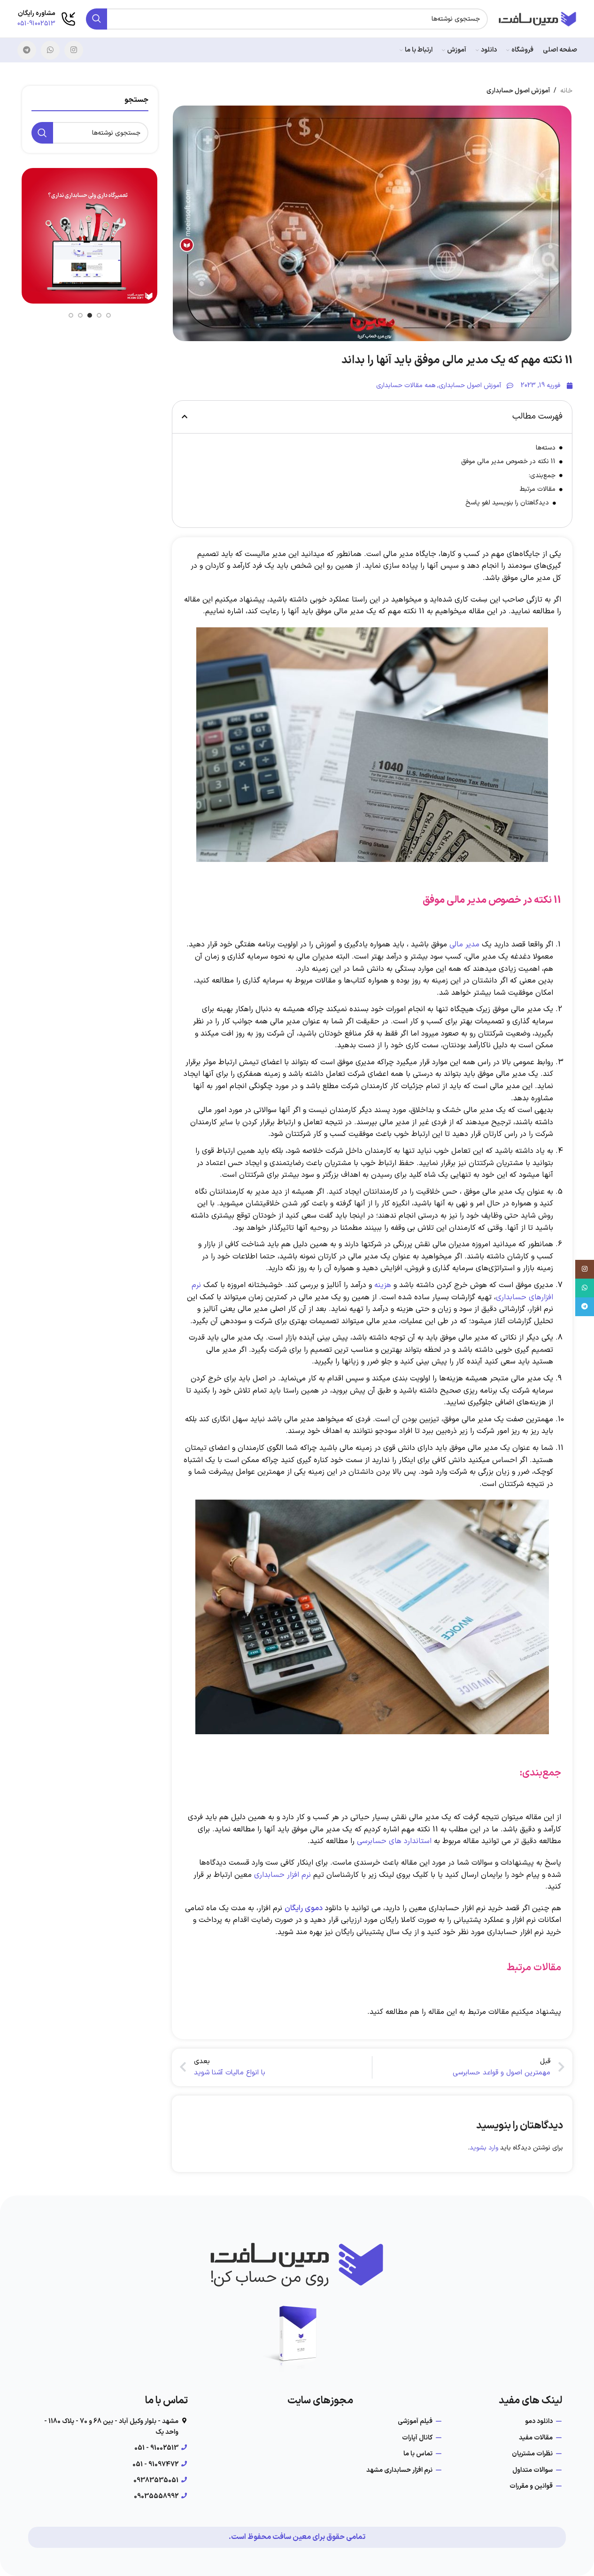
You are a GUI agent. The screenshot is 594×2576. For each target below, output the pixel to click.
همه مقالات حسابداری (406, 385)
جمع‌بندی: (542, 476)
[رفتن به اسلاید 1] (108, 315)
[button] (185, 417)
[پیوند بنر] (106, 236)
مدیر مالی (464, 945)
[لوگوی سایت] (537, 19)
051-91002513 (36, 24)
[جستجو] (96, 19)
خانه (566, 91)
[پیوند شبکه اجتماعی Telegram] (27, 50)
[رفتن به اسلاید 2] (99, 315)
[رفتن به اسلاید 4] (80, 315)
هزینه (383, 1285)
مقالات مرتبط (538, 489)
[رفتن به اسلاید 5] (71, 315)
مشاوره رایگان (37, 13)
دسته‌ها (546, 448)
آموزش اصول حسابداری (518, 91)
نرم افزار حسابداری (282, 1875)
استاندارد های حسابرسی (394, 1841)
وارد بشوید (484, 2148)
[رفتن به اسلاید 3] (90, 315)
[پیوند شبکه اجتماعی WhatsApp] (50, 50)
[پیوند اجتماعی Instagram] (74, 50)
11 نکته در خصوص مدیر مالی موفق (508, 461)
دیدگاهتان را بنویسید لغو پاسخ (507, 503)
